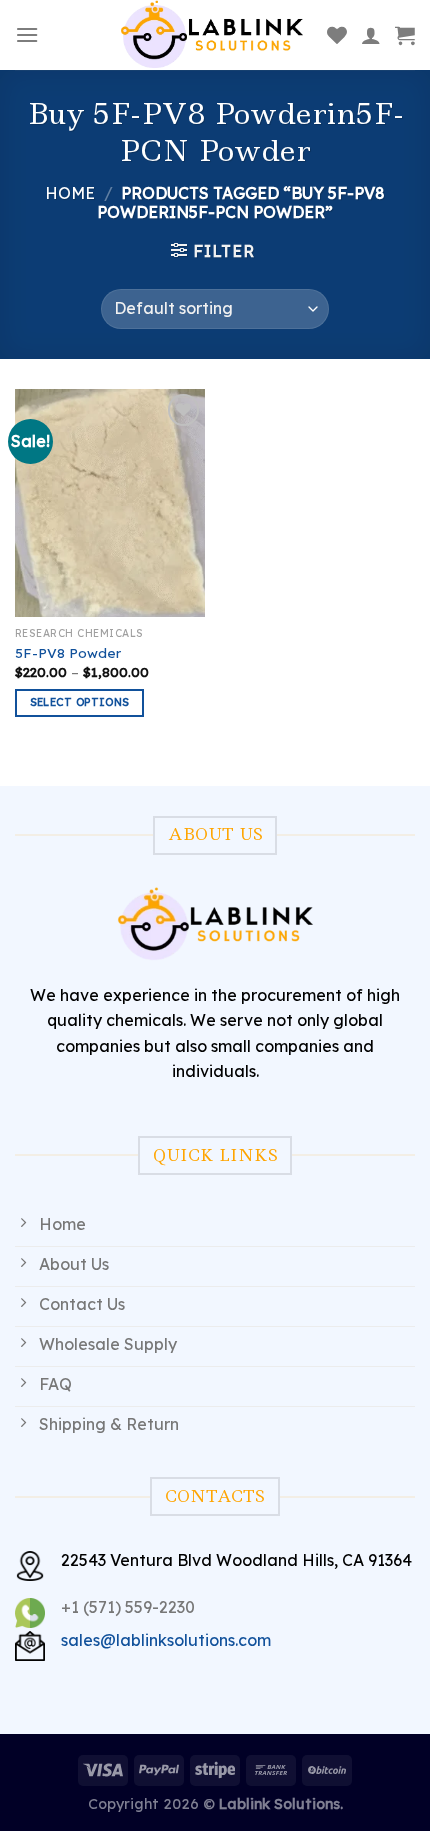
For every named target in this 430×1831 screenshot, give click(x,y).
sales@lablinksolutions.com (166, 1640)
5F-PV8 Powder (68, 652)
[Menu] (27, 34)
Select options (80, 702)
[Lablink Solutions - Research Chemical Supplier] (212, 35)
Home (70, 193)
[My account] (371, 35)
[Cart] (405, 35)
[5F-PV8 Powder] (110, 503)
